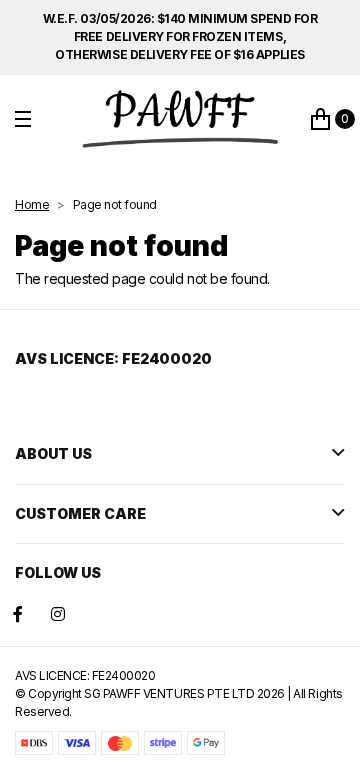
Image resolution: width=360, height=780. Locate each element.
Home (32, 204)
